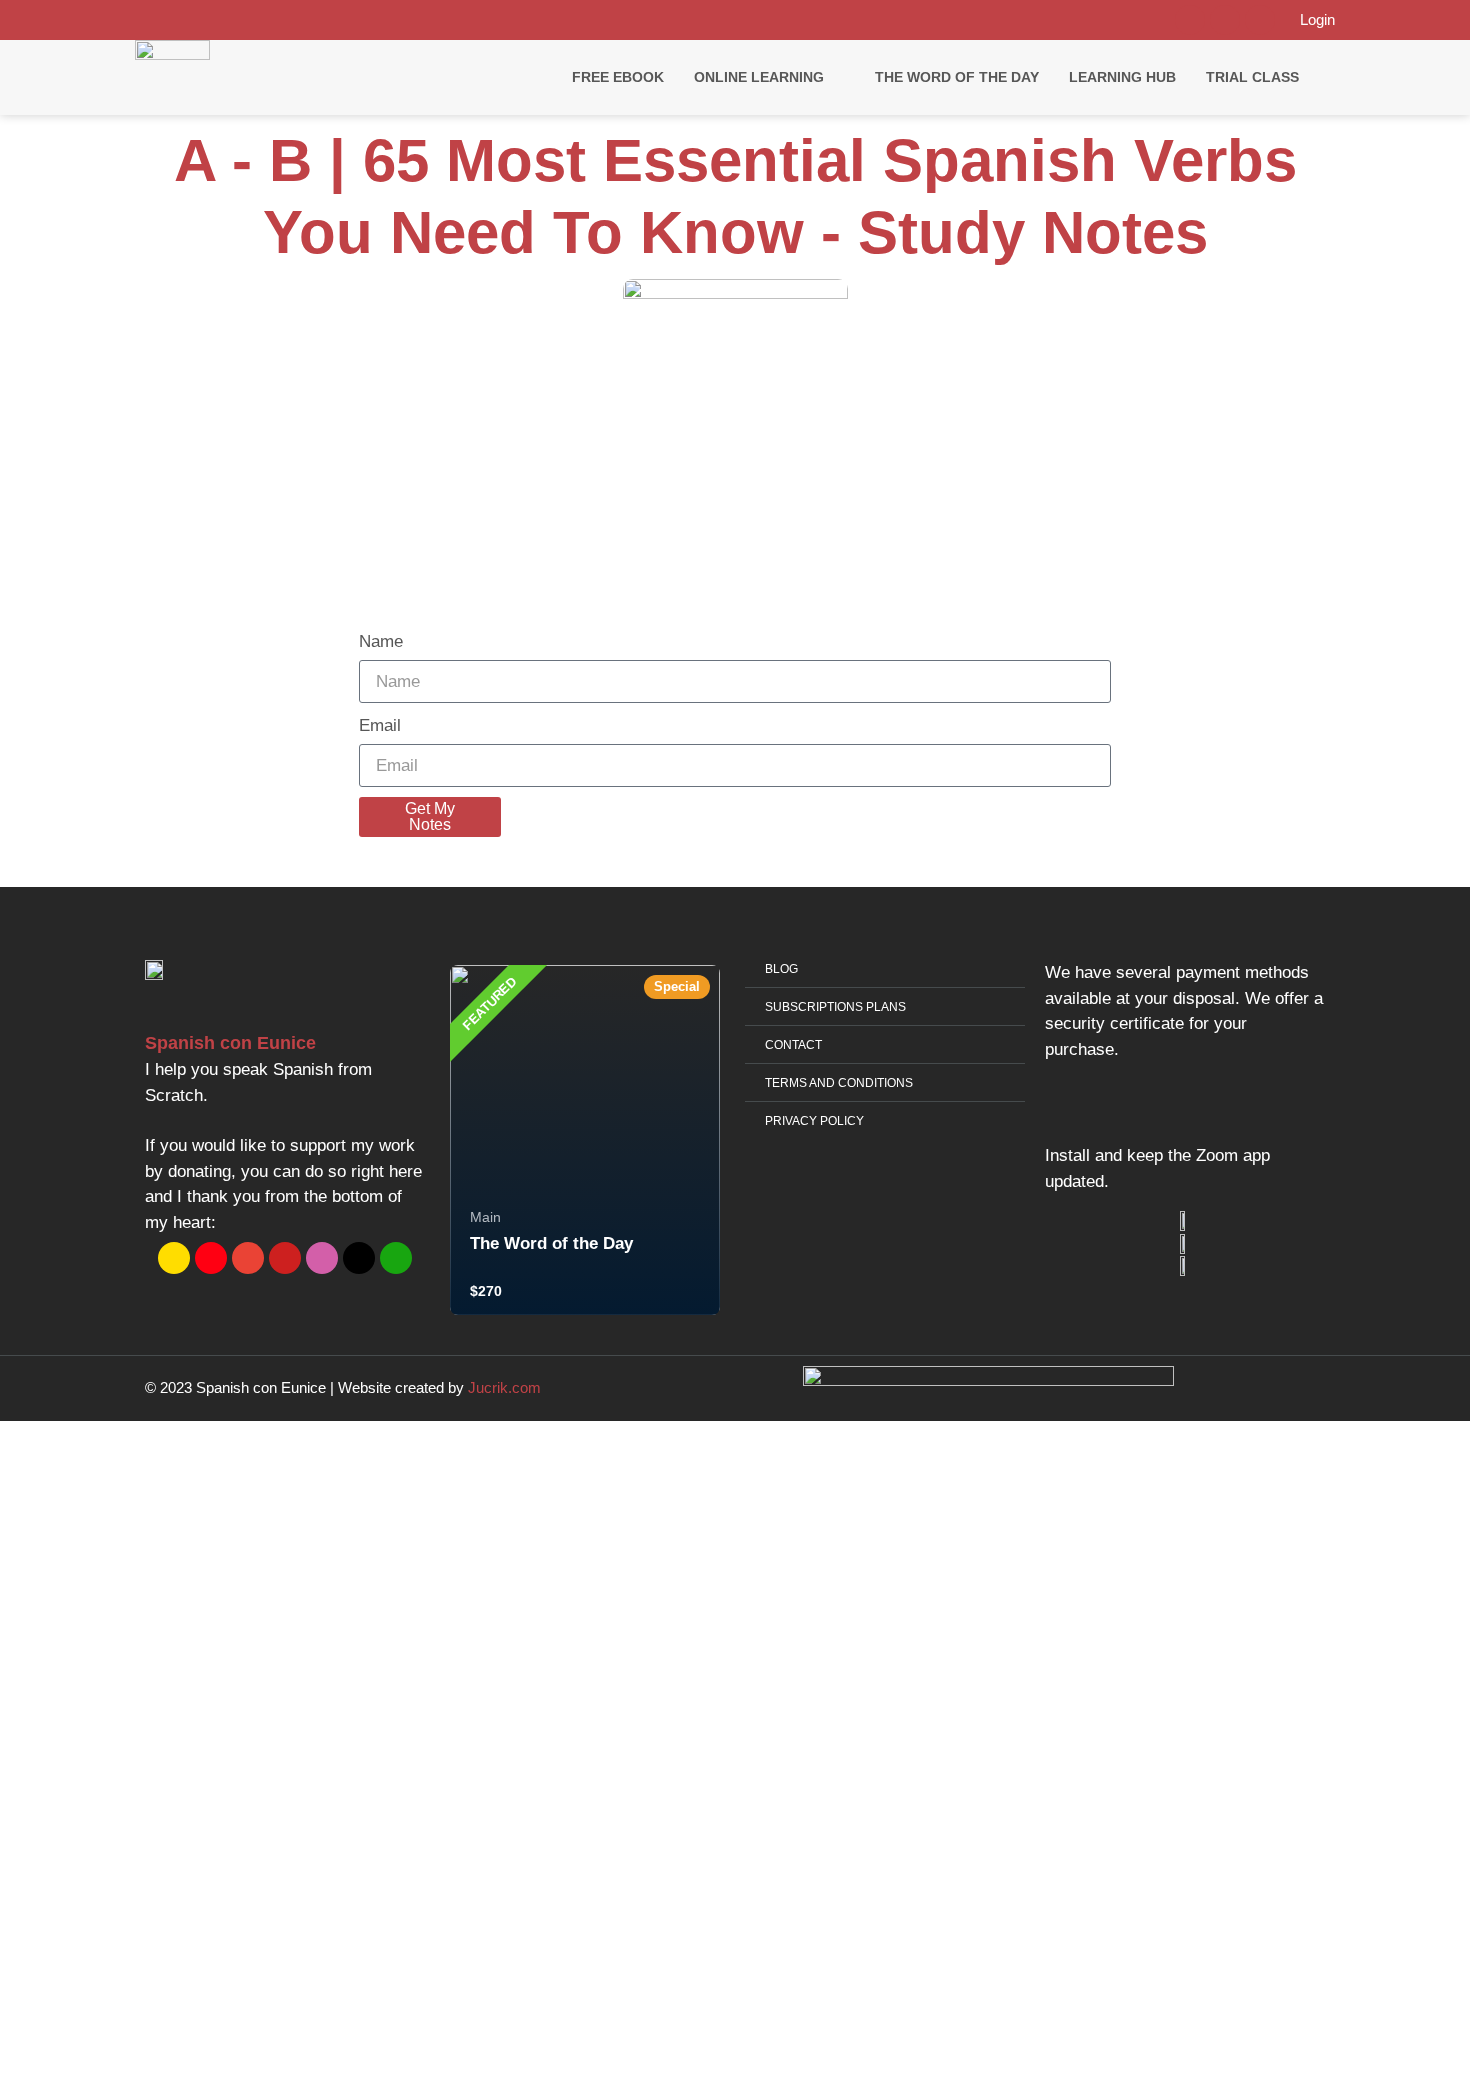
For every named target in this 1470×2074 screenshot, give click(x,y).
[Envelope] (248, 1258)
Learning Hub (1122, 77)
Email (380, 725)
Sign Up (108, 2042)
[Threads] (359, 1258)
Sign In (156, 2042)
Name (381, 641)
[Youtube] (1260, 20)
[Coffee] (174, 1258)
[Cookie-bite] (211, 1258)
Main (485, 1217)
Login (1317, 19)
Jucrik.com (504, 1387)
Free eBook (618, 77)
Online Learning (759, 77)
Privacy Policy (419, 1831)
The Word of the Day (957, 77)
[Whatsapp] (1190, 20)
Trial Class (1252, 77)
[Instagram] (1225, 20)
